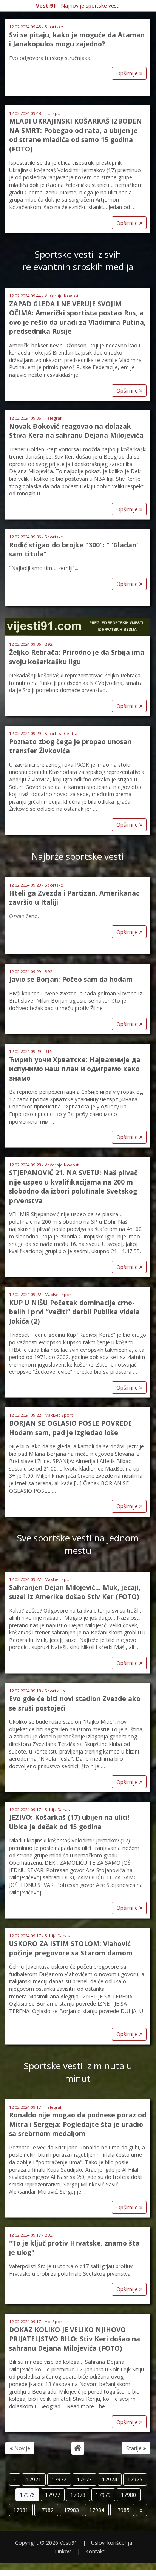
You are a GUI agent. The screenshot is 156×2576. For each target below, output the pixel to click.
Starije (135, 2448)
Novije (22, 2448)
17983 (71, 2510)
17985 (122, 2510)
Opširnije (128, 73)
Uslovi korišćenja (112, 2543)
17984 (97, 2510)
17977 (53, 2495)
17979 (103, 2495)
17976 (27, 2495)
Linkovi (63, 2551)
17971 (34, 2479)
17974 (110, 2479)
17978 (78, 2495)
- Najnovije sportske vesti (78, 5)
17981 (21, 2510)
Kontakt (95, 2551)
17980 (128, 2495)
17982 (46, 2510)
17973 (84, 2479)
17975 (135, 2479)
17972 (59, 2479)
